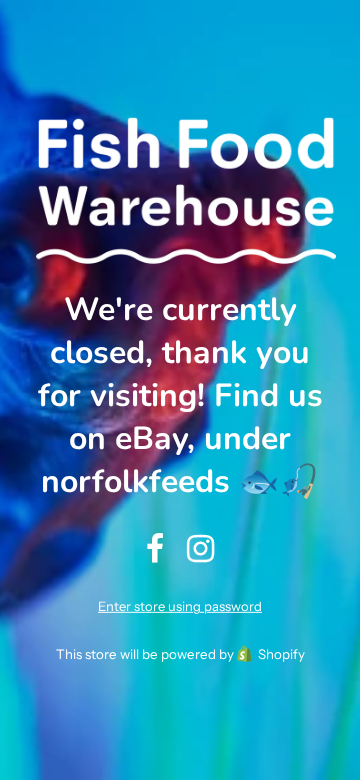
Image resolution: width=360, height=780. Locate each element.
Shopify (281, 654)
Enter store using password (180, 606)
